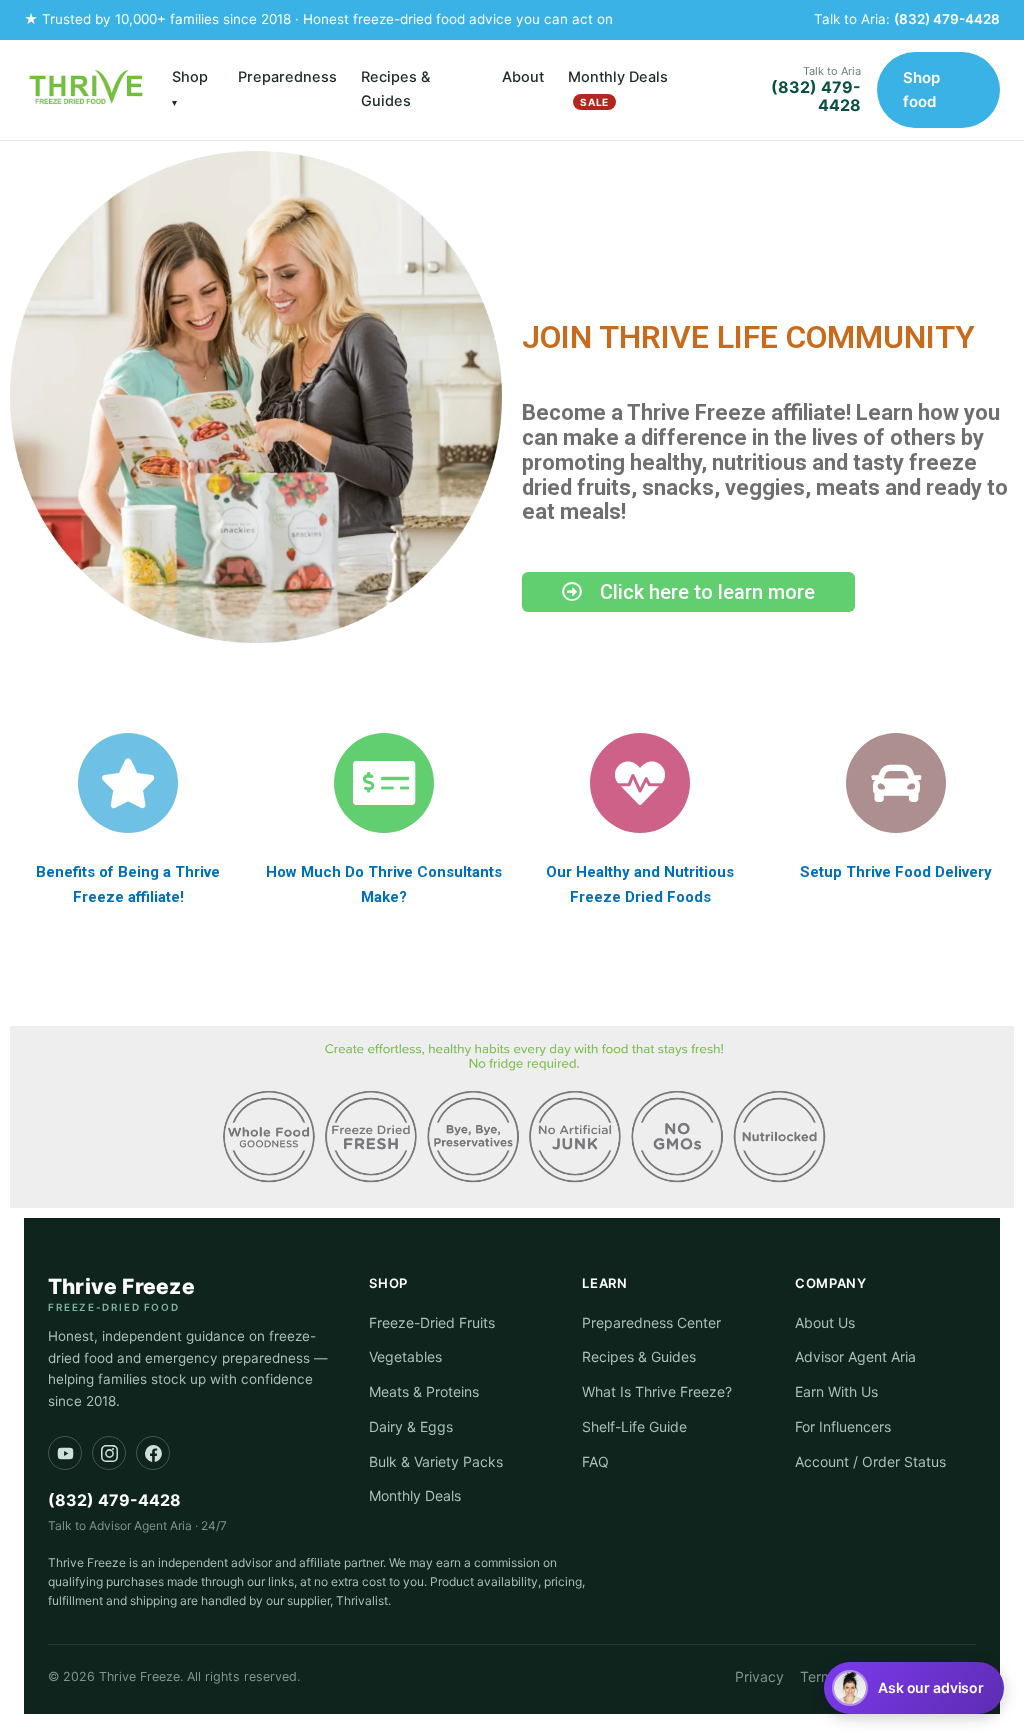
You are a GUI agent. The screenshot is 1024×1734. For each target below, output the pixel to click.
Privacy (759, 1676)
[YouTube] (65, 1453)
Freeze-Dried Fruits (432, 1322)
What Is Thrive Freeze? (657, 1391)
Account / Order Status (870, 1461)
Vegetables (405, 1356)
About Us (825, 1322)
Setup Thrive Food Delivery (896, 872)
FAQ (595, 1461)
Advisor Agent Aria (855, 1356)
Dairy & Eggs (411, 1426)
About (523, 77)
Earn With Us (836, 1391)
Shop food (921, 89)
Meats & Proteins (424, 1391)
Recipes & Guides (395, 88)
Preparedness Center (651, 1322)
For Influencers (843, 1426)
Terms (820, 1676)
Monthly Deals (618, 87)
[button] (914, 1688)
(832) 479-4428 (947, 19)
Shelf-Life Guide (634, 1426)
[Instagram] (109, 1453)
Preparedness (287, 77)
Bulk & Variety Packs (436, 1461)
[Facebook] (153, 1453)
